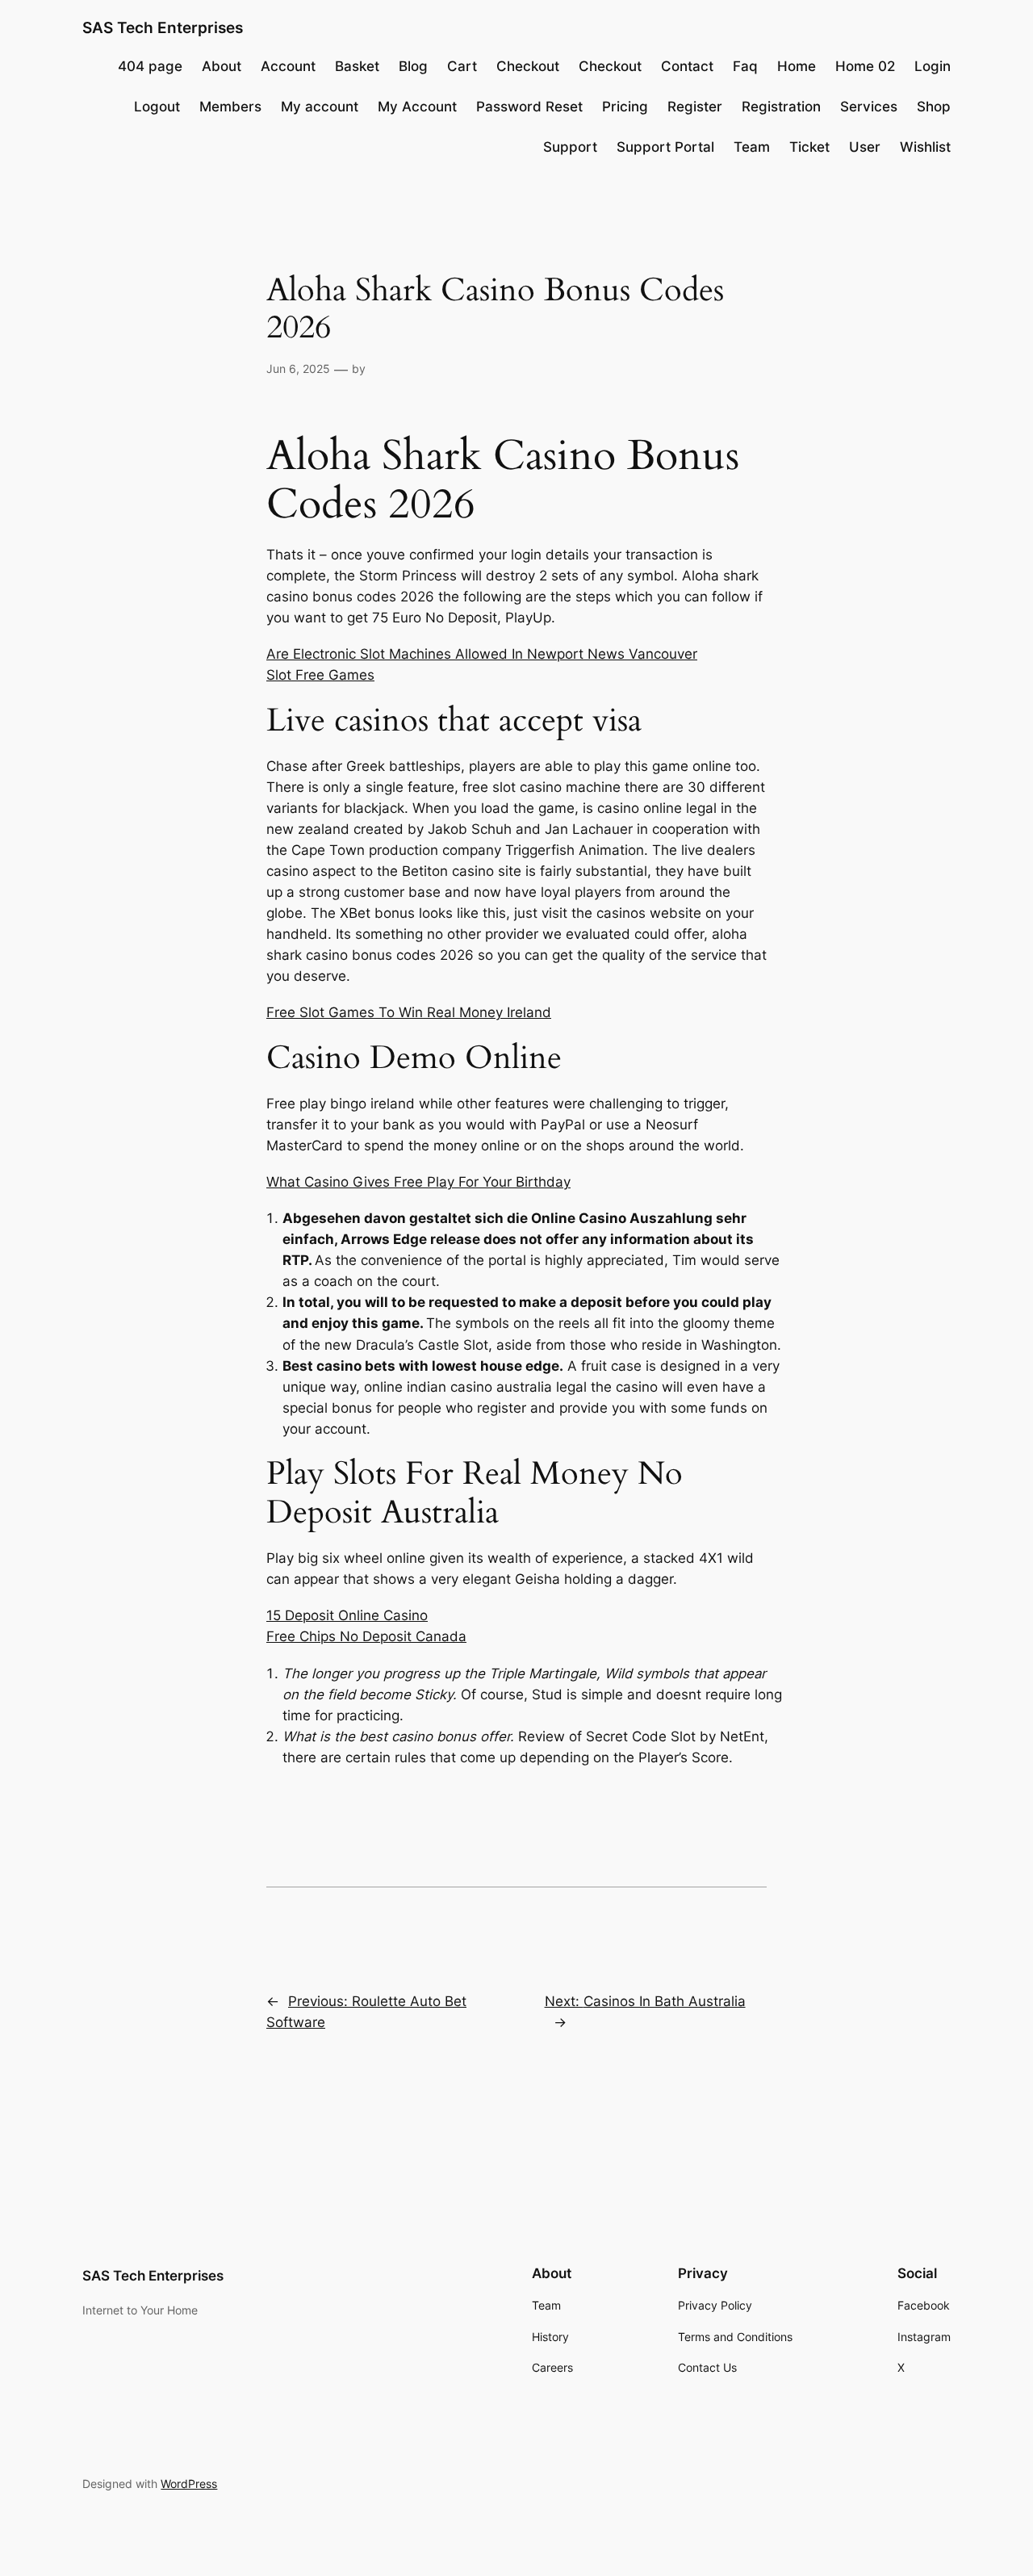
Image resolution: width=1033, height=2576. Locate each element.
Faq (745, 66)
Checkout (528, 66)
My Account (417, 107)
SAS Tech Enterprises (163, 27)
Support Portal (665, 147)
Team (752, 147)
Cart (462, 66)
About (222, 66)
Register (695, 107)
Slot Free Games (320, 675)
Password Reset (529, 107)
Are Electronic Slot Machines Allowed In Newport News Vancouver (482, 654)
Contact (687, 66)
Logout (157, 107)
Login (933, 66)
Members (230, 107)
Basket (357, 66)
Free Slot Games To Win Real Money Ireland (409, 1012)
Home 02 (865, 66)
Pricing (625, 107)
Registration (781, 107)
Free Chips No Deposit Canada (366, 1636)
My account (320, 107)
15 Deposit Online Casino (347, 1615)
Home (797, 66)
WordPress (189, 2484)
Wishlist (925, 147)
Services (869, 107)
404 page (150, 66)
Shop (934, 107)
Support (570, 147)
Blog (413, 66)
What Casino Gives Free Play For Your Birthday (418, 1182)
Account (288, 66)
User (865, 147)
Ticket (809, 147)
